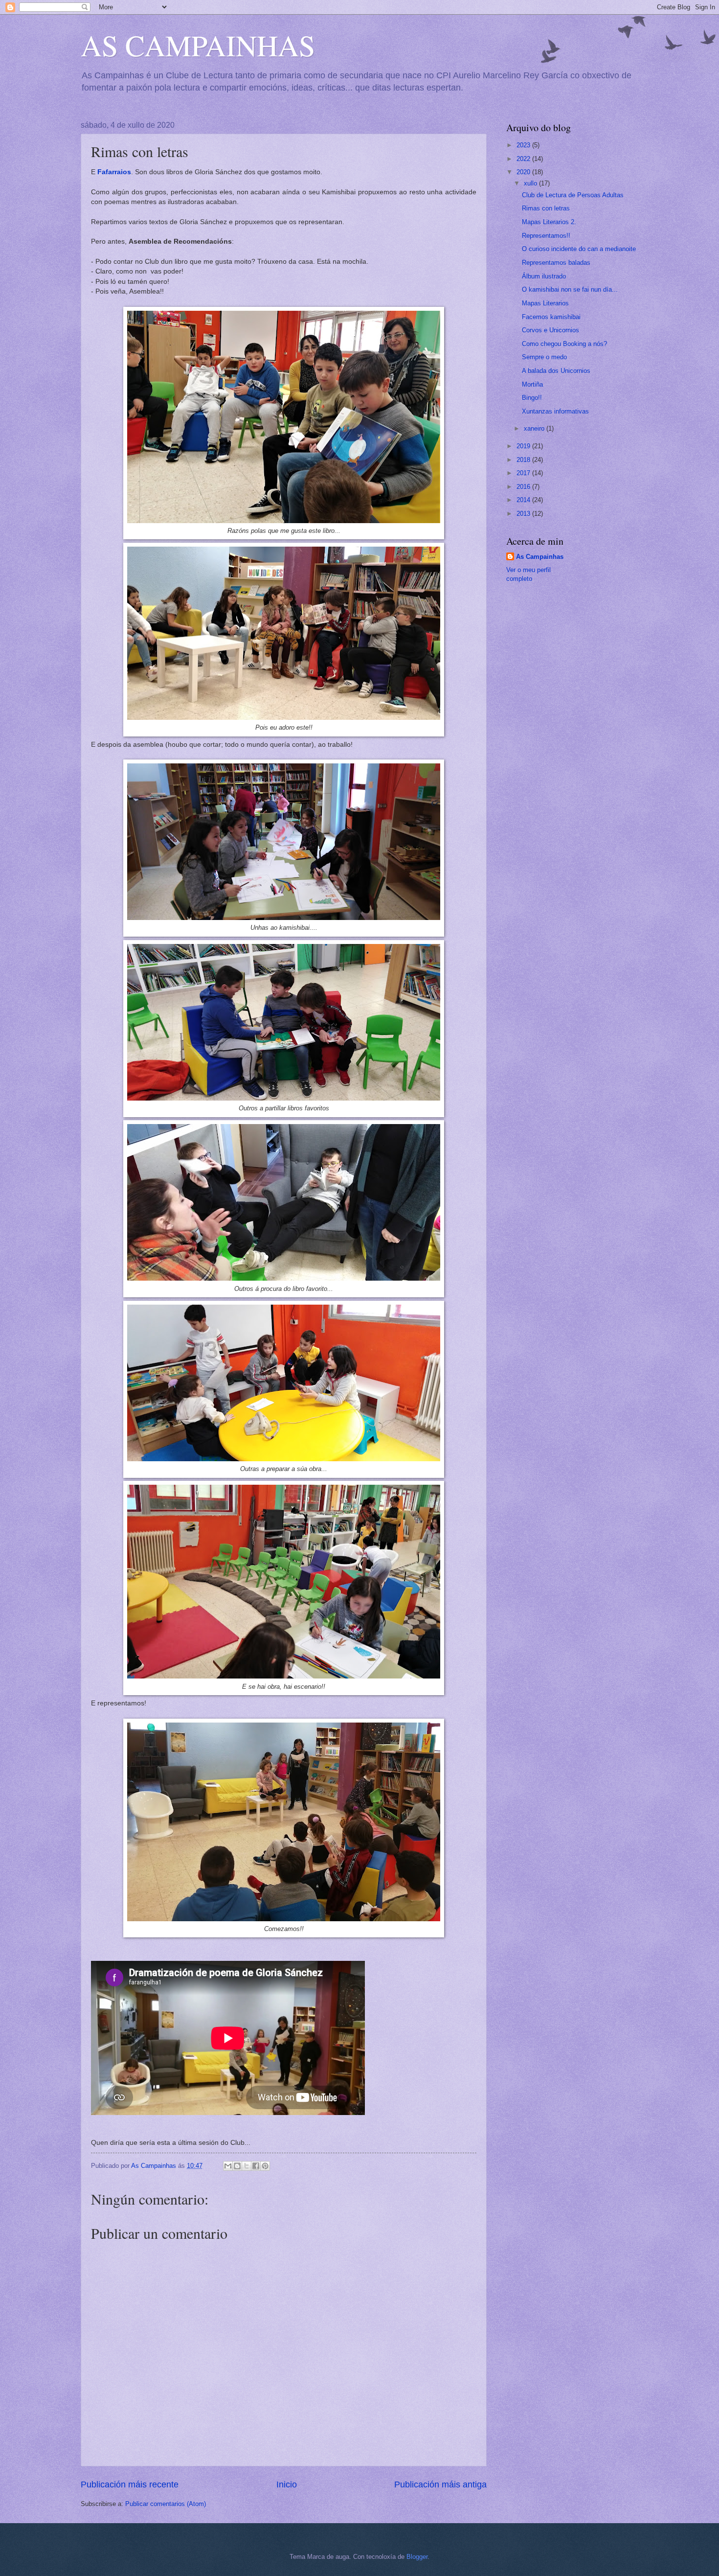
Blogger (417, 2557)
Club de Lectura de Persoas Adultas (573, 195)
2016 (524, 487)
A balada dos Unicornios (556, 371)
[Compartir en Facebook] (256, 2166)
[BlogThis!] (237, 2166)
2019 (524, 446)
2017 (524, 473)
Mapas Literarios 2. (549, 222)
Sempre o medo (544, 357)
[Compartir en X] (247, 2166)
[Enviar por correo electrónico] (228, 2166)
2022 (524, 159)
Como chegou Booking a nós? (564, 344)
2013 (524, 514)
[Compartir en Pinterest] (265, 2166)
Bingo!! (532, 398)
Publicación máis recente (130, 2484)
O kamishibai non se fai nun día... (570, 289)
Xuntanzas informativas (555, 411)
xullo (531, 183)
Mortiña (532, 384)
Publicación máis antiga (440, 2484)
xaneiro (535, 428)
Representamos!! (546, 236)
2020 (524, 172)
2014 (524, 500)
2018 (524, 460)
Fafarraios (114, 172)
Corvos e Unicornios (550, 330)
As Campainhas (540, 557)
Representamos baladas (556, 263)
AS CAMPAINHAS (198, 45)
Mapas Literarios (545, 303)
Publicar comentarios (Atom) (166, 2504)
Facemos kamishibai (551, 317)
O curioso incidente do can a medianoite (579, 249)
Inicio (287, 2484)
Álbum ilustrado (544, 276)
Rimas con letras (546, 208)
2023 (524, 145)
